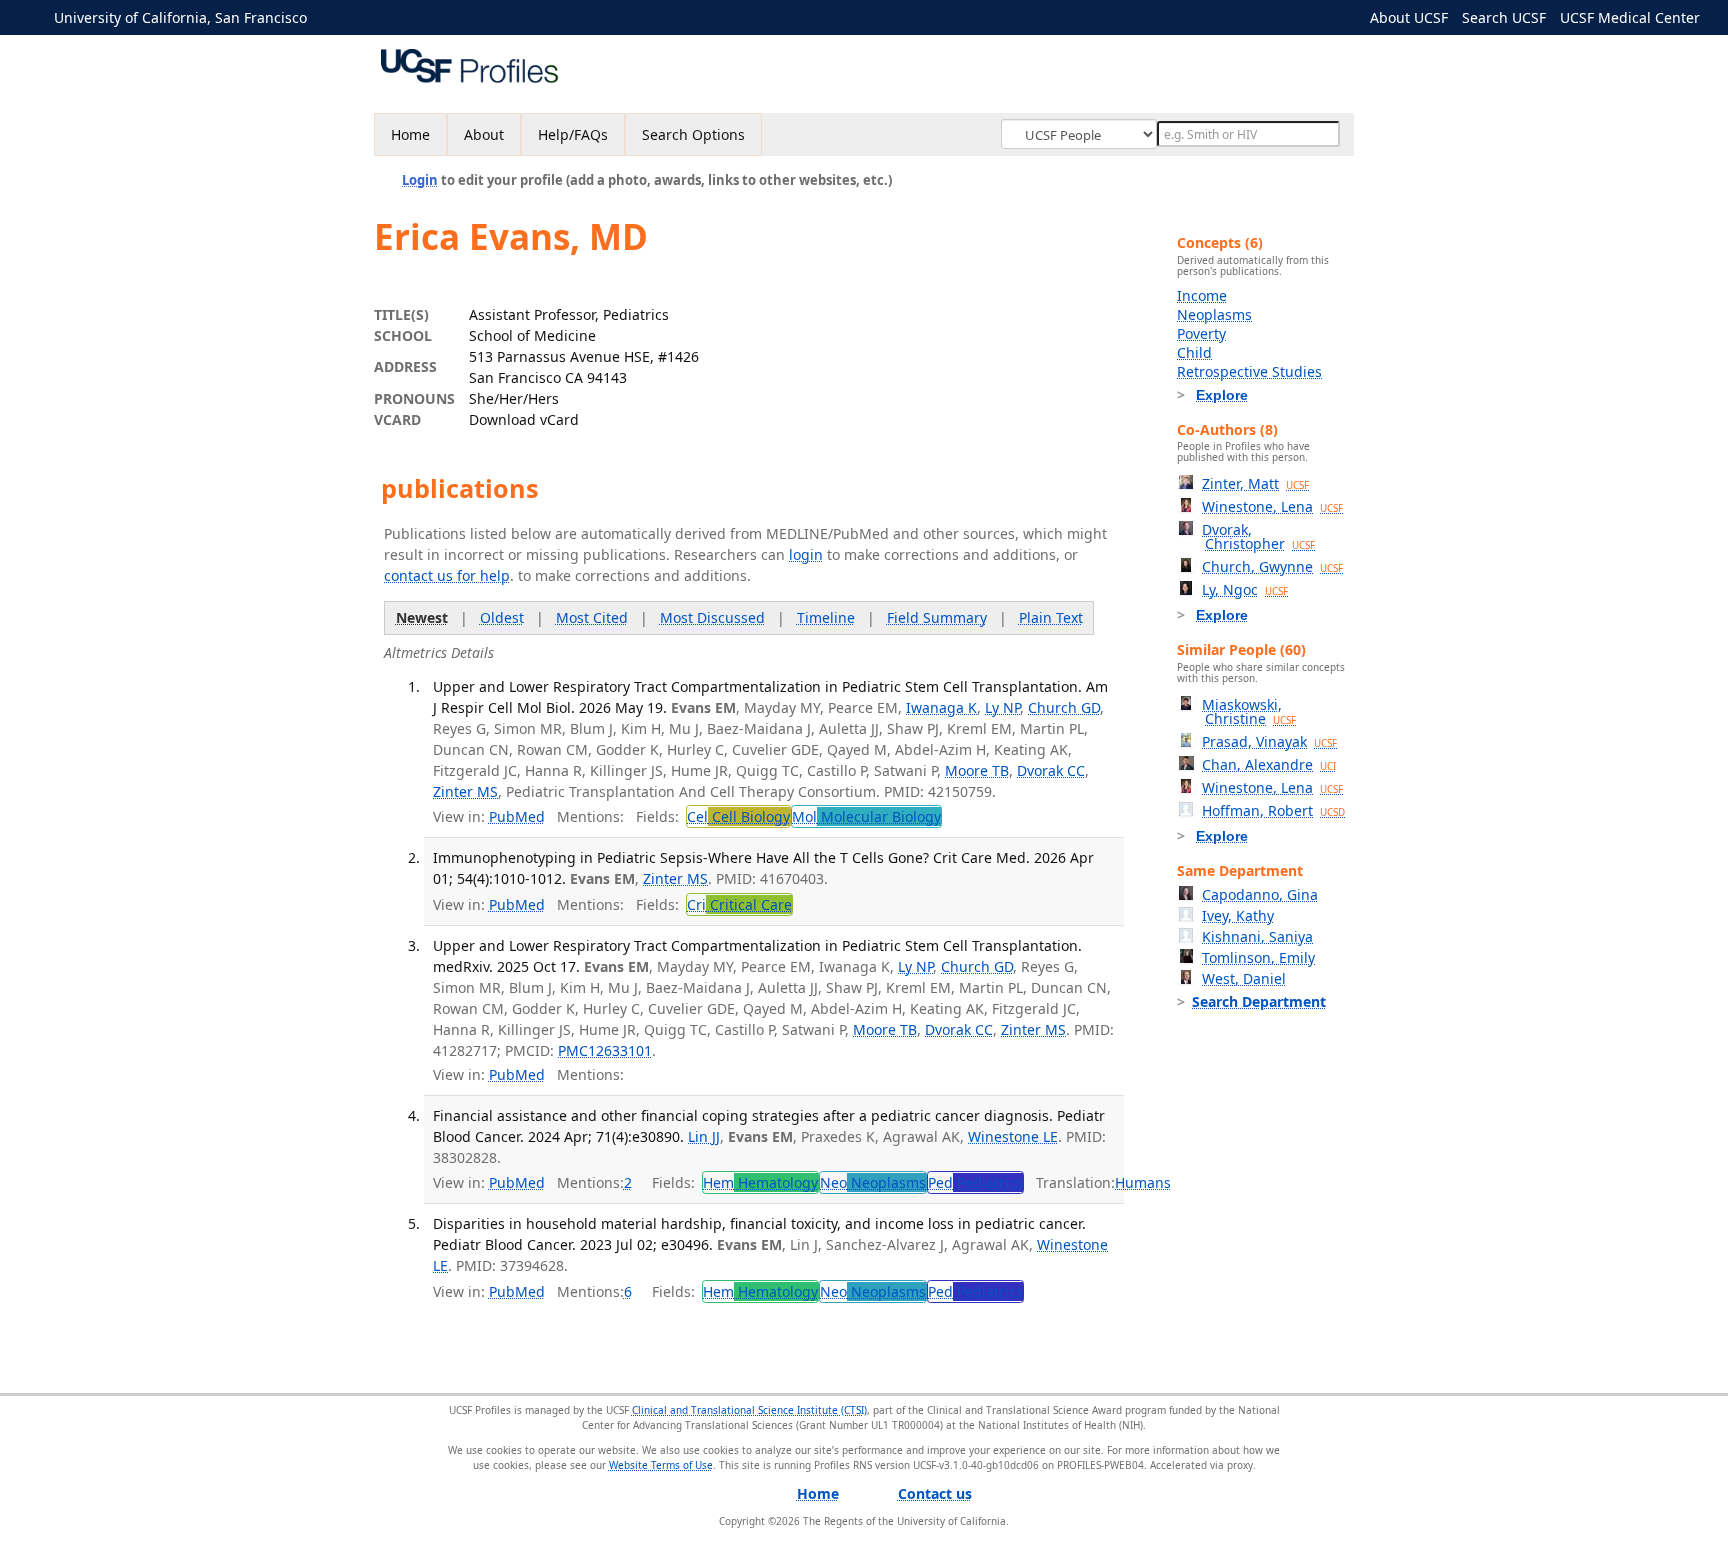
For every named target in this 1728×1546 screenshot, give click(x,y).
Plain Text (1051, 617)
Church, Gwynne (1272, 566)
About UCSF (1409, 17)
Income (1202, 295)
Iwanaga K (941, 707)
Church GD (1064, 707)
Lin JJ (704, 1136)
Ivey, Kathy (1238, 915)
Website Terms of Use (661, 1465)
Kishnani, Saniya (1257, 936)
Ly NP (1002, 707)
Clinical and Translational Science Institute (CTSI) (749, 1410)
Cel (738, 816)
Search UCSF (1504, 17)
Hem (760, 1182)
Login (420, 180)
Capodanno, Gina (1260, 894)
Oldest (502, 617)
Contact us (935, 1493)
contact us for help (447, 575)
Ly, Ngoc (1245, 589)
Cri (739, 904)
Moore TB (977, 770)
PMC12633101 (605, 1050)
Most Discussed (712, 617)
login (806, 554)
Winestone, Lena (1272, 506)
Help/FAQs (573, 134)
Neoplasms (1214, 314)
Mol (866, 816)
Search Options (693, 134)
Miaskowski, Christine (1249, 711)
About (484, 134)
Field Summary (937, 617)
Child (1194, 352)
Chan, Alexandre (1269, 764)
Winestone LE (1013, 1136)
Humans (1143, 1182)
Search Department (1259, 1001)
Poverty (1201, 333)
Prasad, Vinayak (1269, 741)
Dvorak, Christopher (1258, 536)
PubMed (517, 816)
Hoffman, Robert (1273, 810)
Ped (975, 1182)
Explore (1222, 395)
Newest (422, 617)
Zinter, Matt (1255, 483)
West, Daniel (1244, 978)
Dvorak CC (1051, 770)
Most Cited (592, 617)
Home (410, 134)
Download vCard (524, 419)
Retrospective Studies (1249, 371)
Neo (873, 1182)
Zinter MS (465, 791)
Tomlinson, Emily (1258, 957)
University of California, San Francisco (180, 17)
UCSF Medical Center (1630, 17)
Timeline (826, 617)
